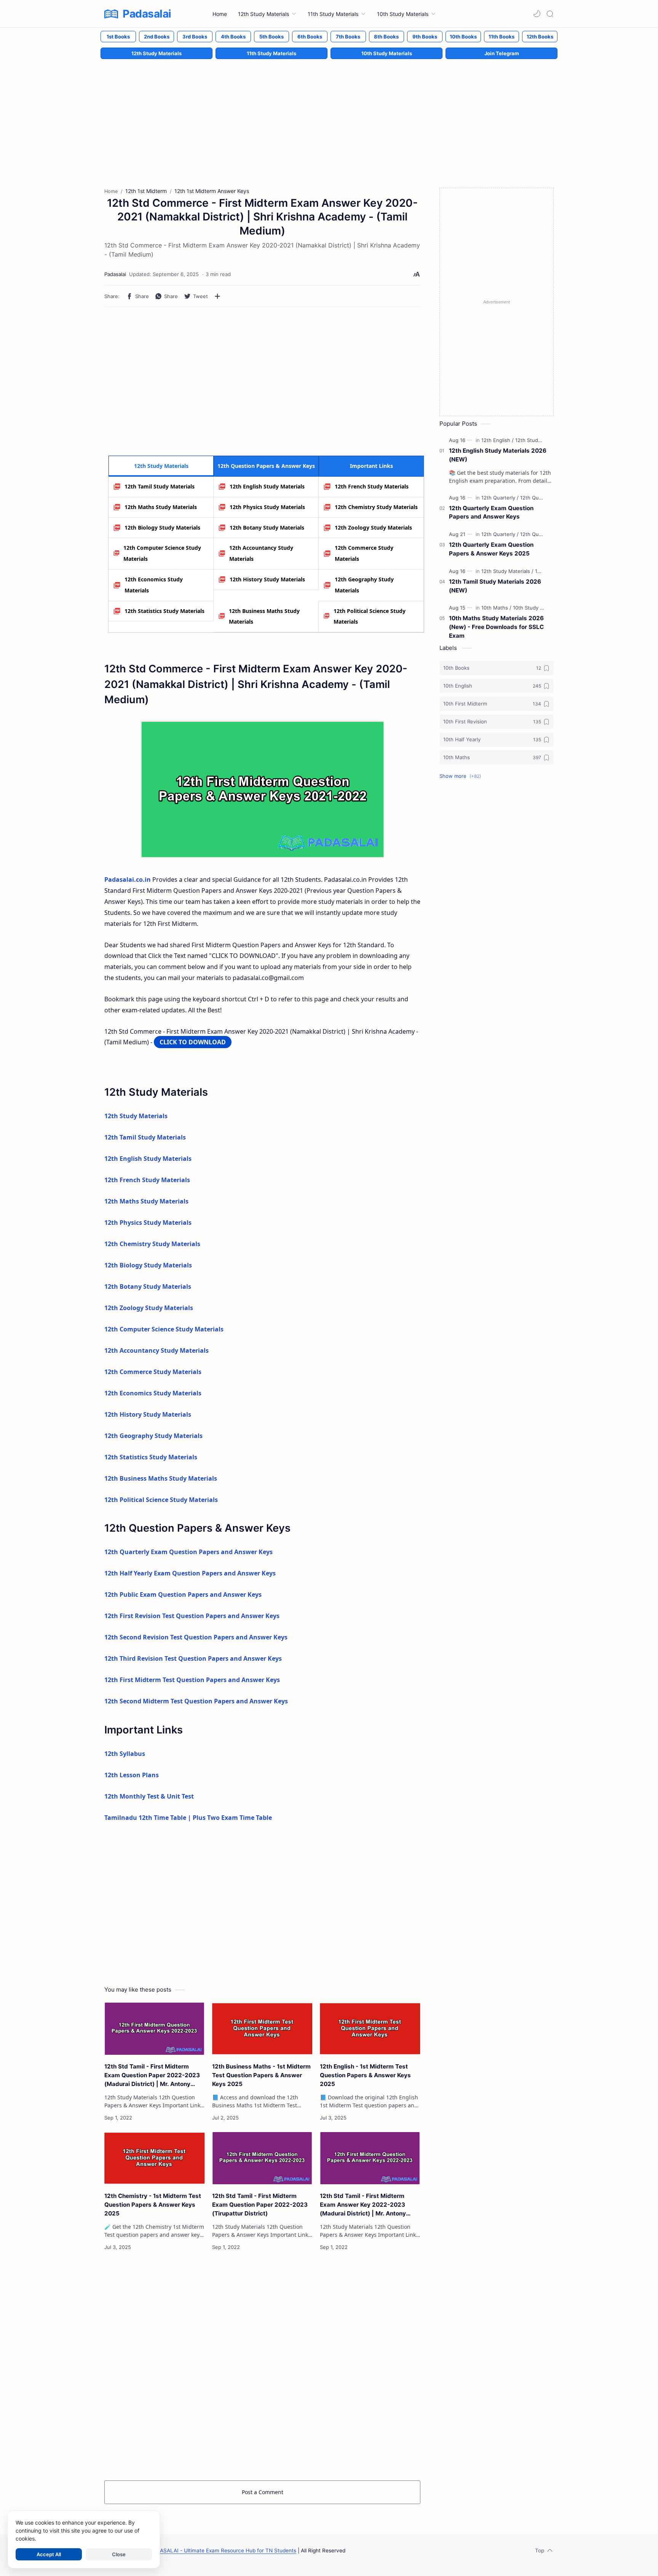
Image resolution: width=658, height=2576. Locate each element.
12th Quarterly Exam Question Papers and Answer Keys (188, 1552)
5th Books (272, 37)
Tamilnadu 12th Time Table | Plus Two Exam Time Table (188, 1818)
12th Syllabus (125, 1754)
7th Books (348, 37)
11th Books (501, 37)
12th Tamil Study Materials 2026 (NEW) (495, 586)
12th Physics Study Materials (267, 507)
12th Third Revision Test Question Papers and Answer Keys (193, 1658)
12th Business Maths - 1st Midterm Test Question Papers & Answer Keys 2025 (261, 2075)
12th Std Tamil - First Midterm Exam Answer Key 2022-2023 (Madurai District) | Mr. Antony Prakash (363, 2205)
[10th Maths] (496, 608)
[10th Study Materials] (537, 608)
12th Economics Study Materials (154, 585)
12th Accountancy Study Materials (261, 553)
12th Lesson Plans (132, 1775)
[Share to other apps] (217, 296)
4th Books (233, 37)
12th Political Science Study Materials (370, 616)
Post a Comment (263, 2492)
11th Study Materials (272, 53)
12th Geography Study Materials (364, 585)
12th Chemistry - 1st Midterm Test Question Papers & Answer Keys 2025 (153, 2205)
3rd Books (195, 37)
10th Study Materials (387, 53)
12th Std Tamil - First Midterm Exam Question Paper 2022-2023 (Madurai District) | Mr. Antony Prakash (152, 2076)
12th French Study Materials (372, 486)
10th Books (463, 37)
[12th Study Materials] (540, 440)
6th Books (310, 37)
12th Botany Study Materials (267, 527)
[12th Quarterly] (500, 498)
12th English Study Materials (267, 486)
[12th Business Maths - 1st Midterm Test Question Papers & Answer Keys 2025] (262, 2029)
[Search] (550, 14)
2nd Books (157, 37)
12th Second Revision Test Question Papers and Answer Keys (196, 1637)
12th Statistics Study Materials (164, 611)
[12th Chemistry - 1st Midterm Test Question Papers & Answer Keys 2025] (154, 2158)
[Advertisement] (329, 115)
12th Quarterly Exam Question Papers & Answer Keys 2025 (491, 549)
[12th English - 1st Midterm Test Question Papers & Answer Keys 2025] (370, 2029)
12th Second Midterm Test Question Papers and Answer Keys (196, 1701)
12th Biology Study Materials (162, 527)
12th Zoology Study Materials (373, 527)
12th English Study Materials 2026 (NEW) (498, 455)
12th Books (540, 37)
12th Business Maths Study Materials (264, 616)
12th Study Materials (157, 53)
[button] (537, 14)
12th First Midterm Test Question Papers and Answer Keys (192, 1680)
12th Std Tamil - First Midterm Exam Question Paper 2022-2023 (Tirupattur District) (260, 2205)
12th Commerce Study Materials (364, 553)
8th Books (386, 37)
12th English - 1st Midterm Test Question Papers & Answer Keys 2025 (365, 2075)
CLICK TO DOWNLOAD (193, 1042)
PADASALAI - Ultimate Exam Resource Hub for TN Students (223, 2550)
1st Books (118, 37)
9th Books (425, 37)
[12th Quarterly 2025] (544, 498)
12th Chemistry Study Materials (376, 507)
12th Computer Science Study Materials (162, 553)
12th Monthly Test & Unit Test (149, 1796)
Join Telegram (502, 53)
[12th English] (497, 440)
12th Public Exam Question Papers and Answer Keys (183, 1594)
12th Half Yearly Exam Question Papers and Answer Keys (190, 1573)
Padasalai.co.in (128, 879)
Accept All (49, 2554)
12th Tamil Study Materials (160, 486)
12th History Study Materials (267, 579)
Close (119, 2554)
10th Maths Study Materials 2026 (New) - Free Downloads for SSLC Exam (496, 627)
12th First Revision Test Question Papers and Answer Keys (192, 1616)
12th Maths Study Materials (161, 507)
